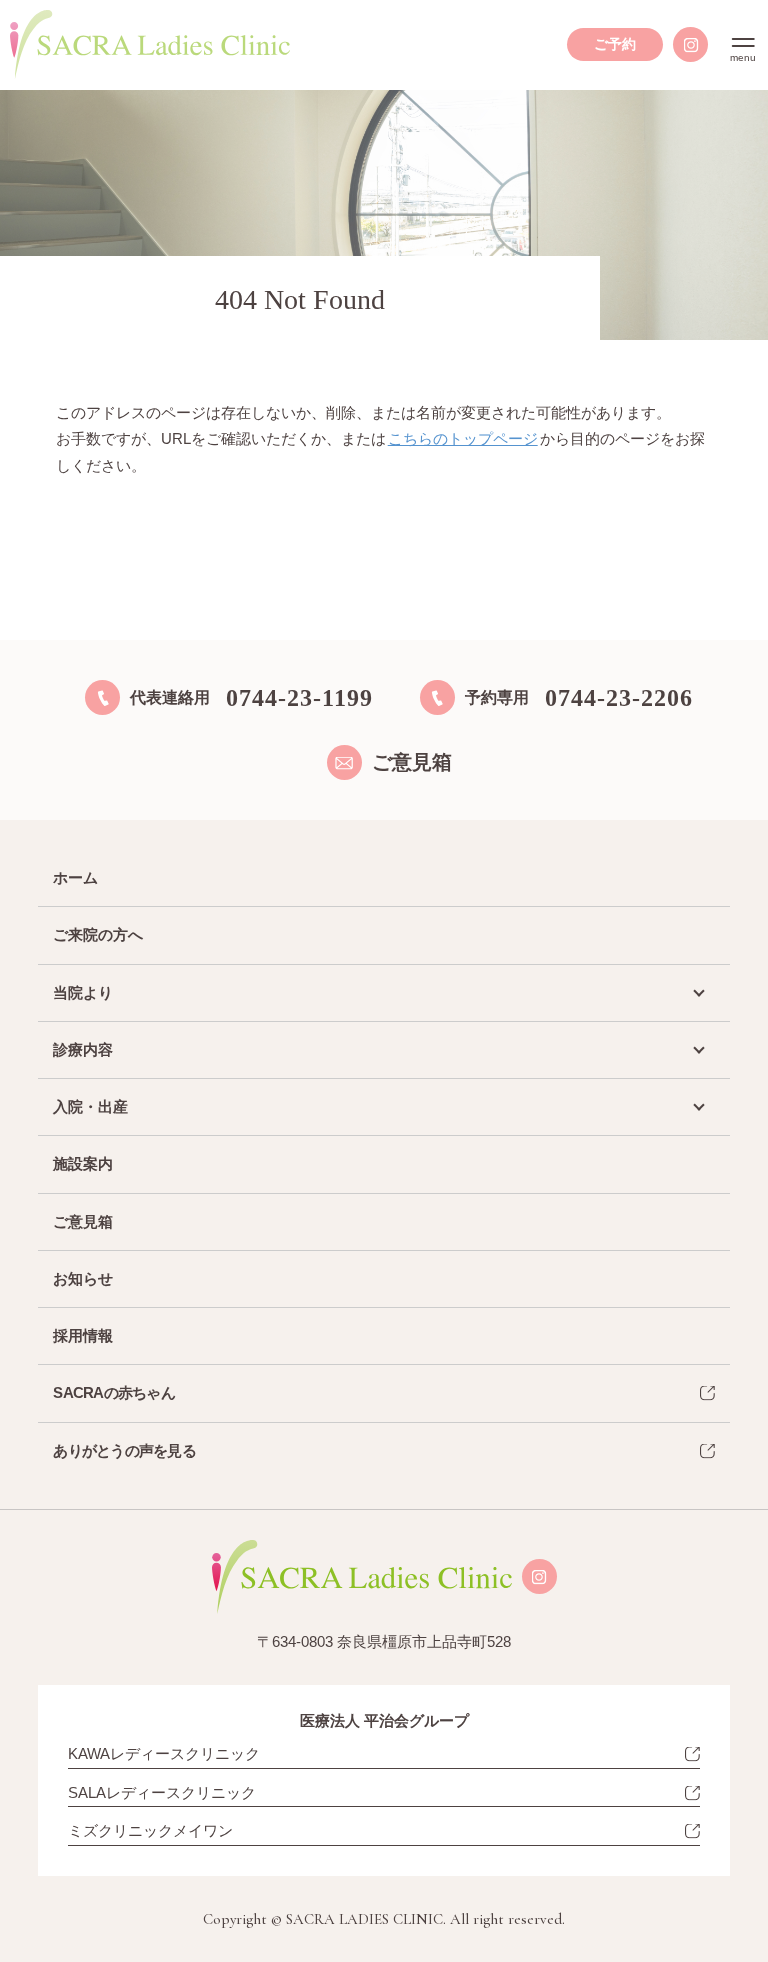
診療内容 (83, 1049)
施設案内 (83, 1163)
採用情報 (83, 1335)
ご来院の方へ (98, 934)
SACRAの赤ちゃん (114, 1392)
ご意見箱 (83, 1221)
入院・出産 (90, 1106)
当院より (83, 992)
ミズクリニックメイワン (150, 1830)
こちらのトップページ (463, 438)
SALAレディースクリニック (162, 1792)
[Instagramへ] (690, 44)
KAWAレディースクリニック (164, 1753)
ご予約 (615, 44)
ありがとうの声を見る (124, 1450)
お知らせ (83, 1278)
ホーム (75, 877)
